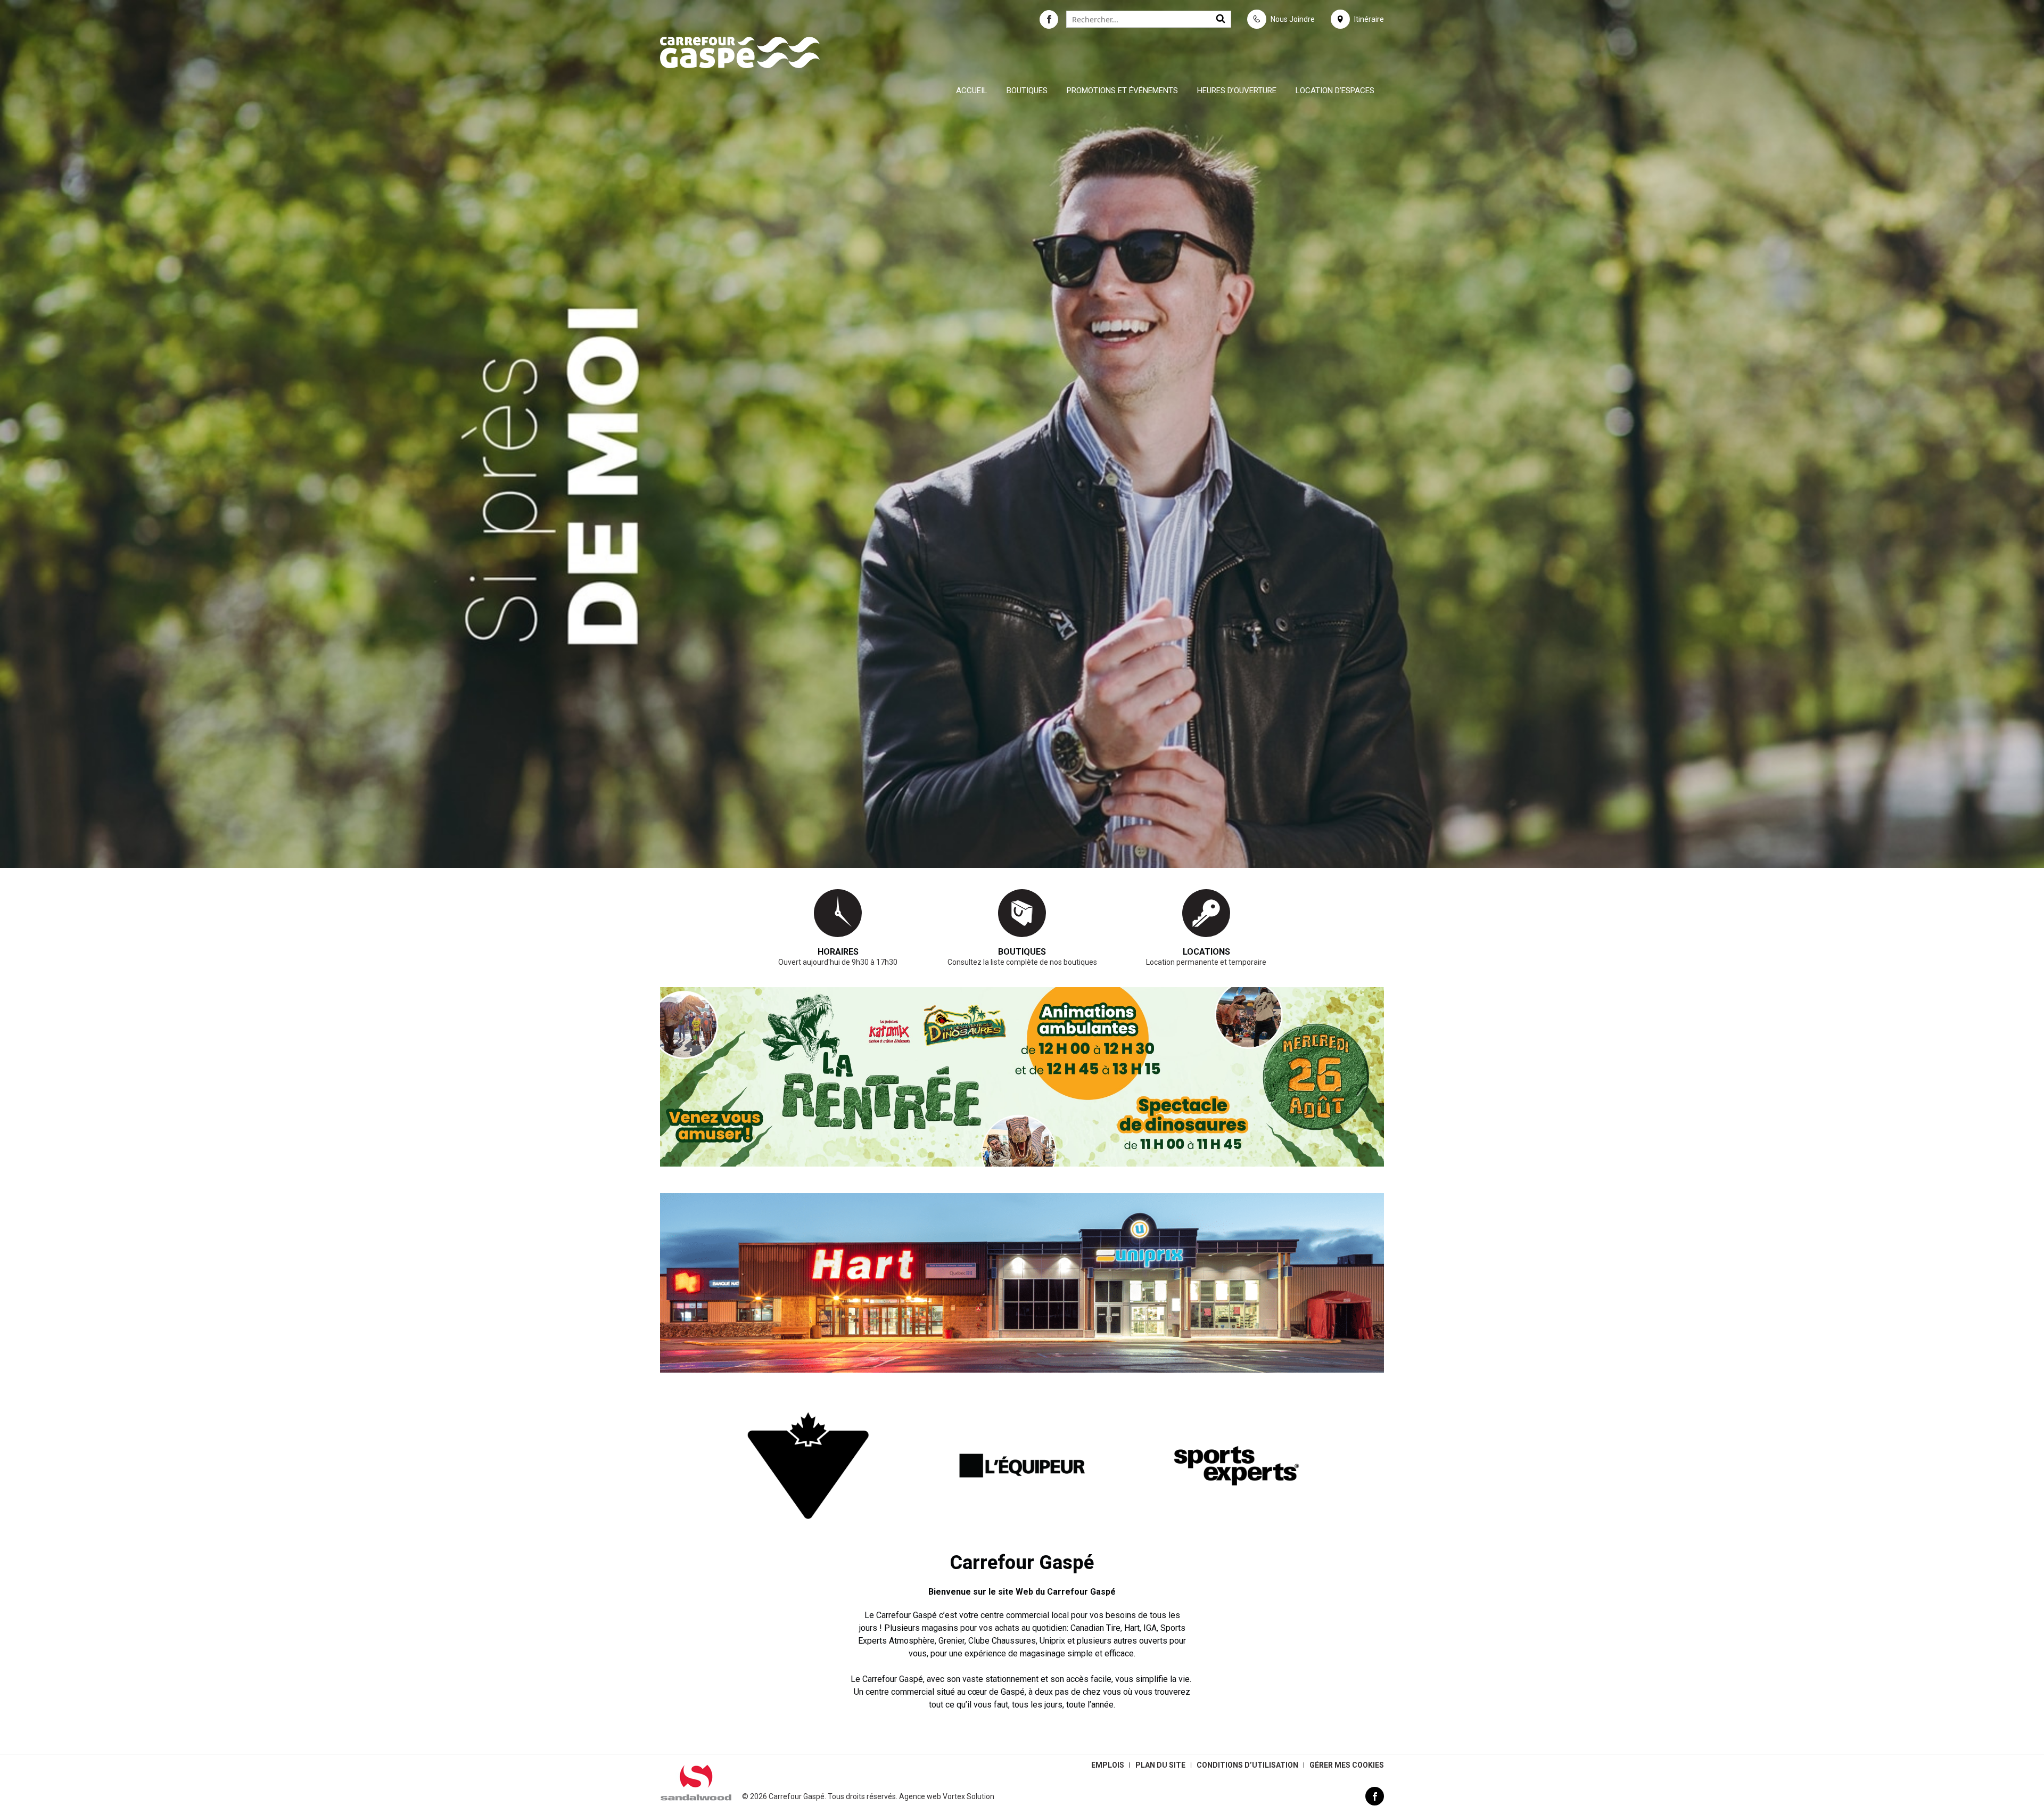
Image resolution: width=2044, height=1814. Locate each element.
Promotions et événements (1122, 91)
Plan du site (1160, 1765)
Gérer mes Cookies (1347, 1765)
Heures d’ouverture (1237, 91)
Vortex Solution (969, 1796)
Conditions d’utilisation (1247, 1765)
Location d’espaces (1335, 91)
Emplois (1108, 1765)
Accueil (972, 91)
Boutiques (1027, 91)
